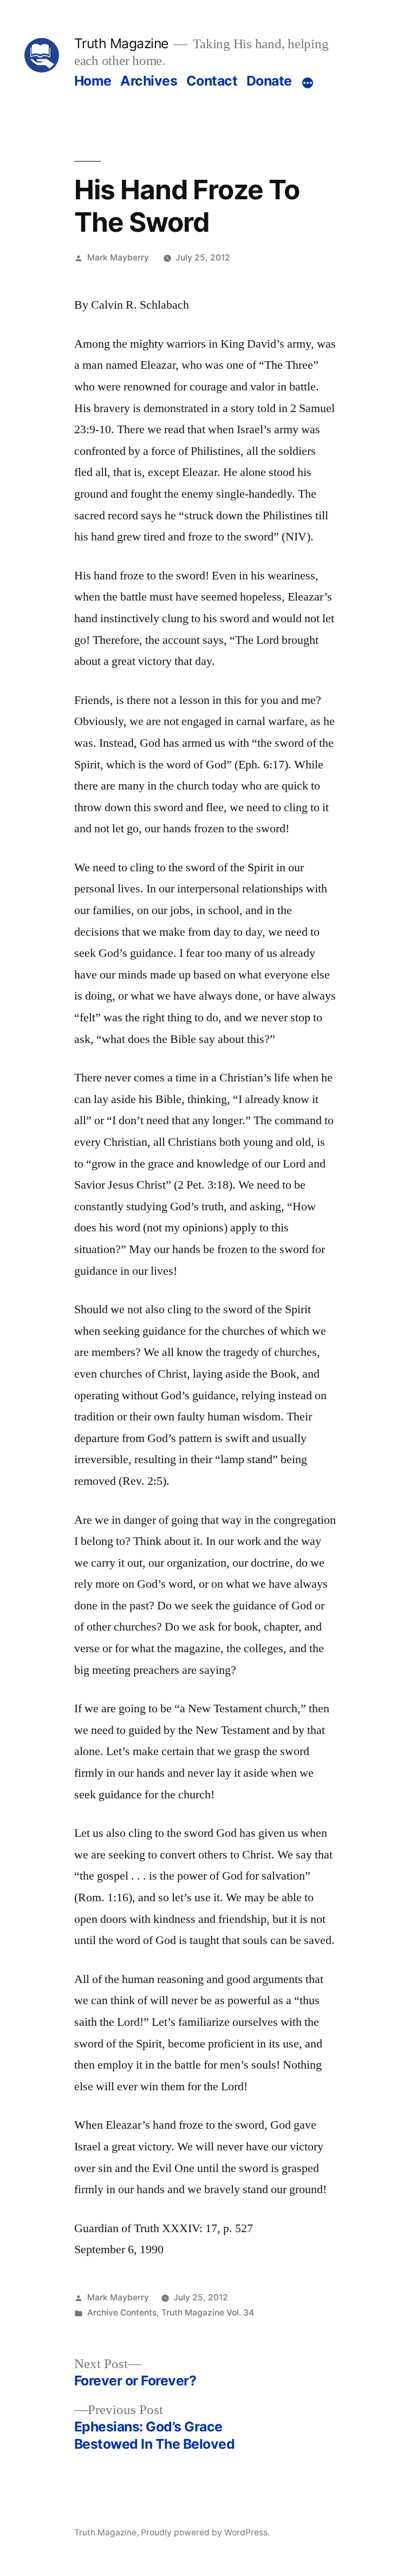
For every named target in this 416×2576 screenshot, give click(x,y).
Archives (149, 81)
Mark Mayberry (118, 257)
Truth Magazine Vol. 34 (208, 2313)
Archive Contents (122, 2313)
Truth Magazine (121, 43)
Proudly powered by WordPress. (205, 2532)
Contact (212, 81)
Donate (269, 81)
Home (93, 81)
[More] (308, 83)
